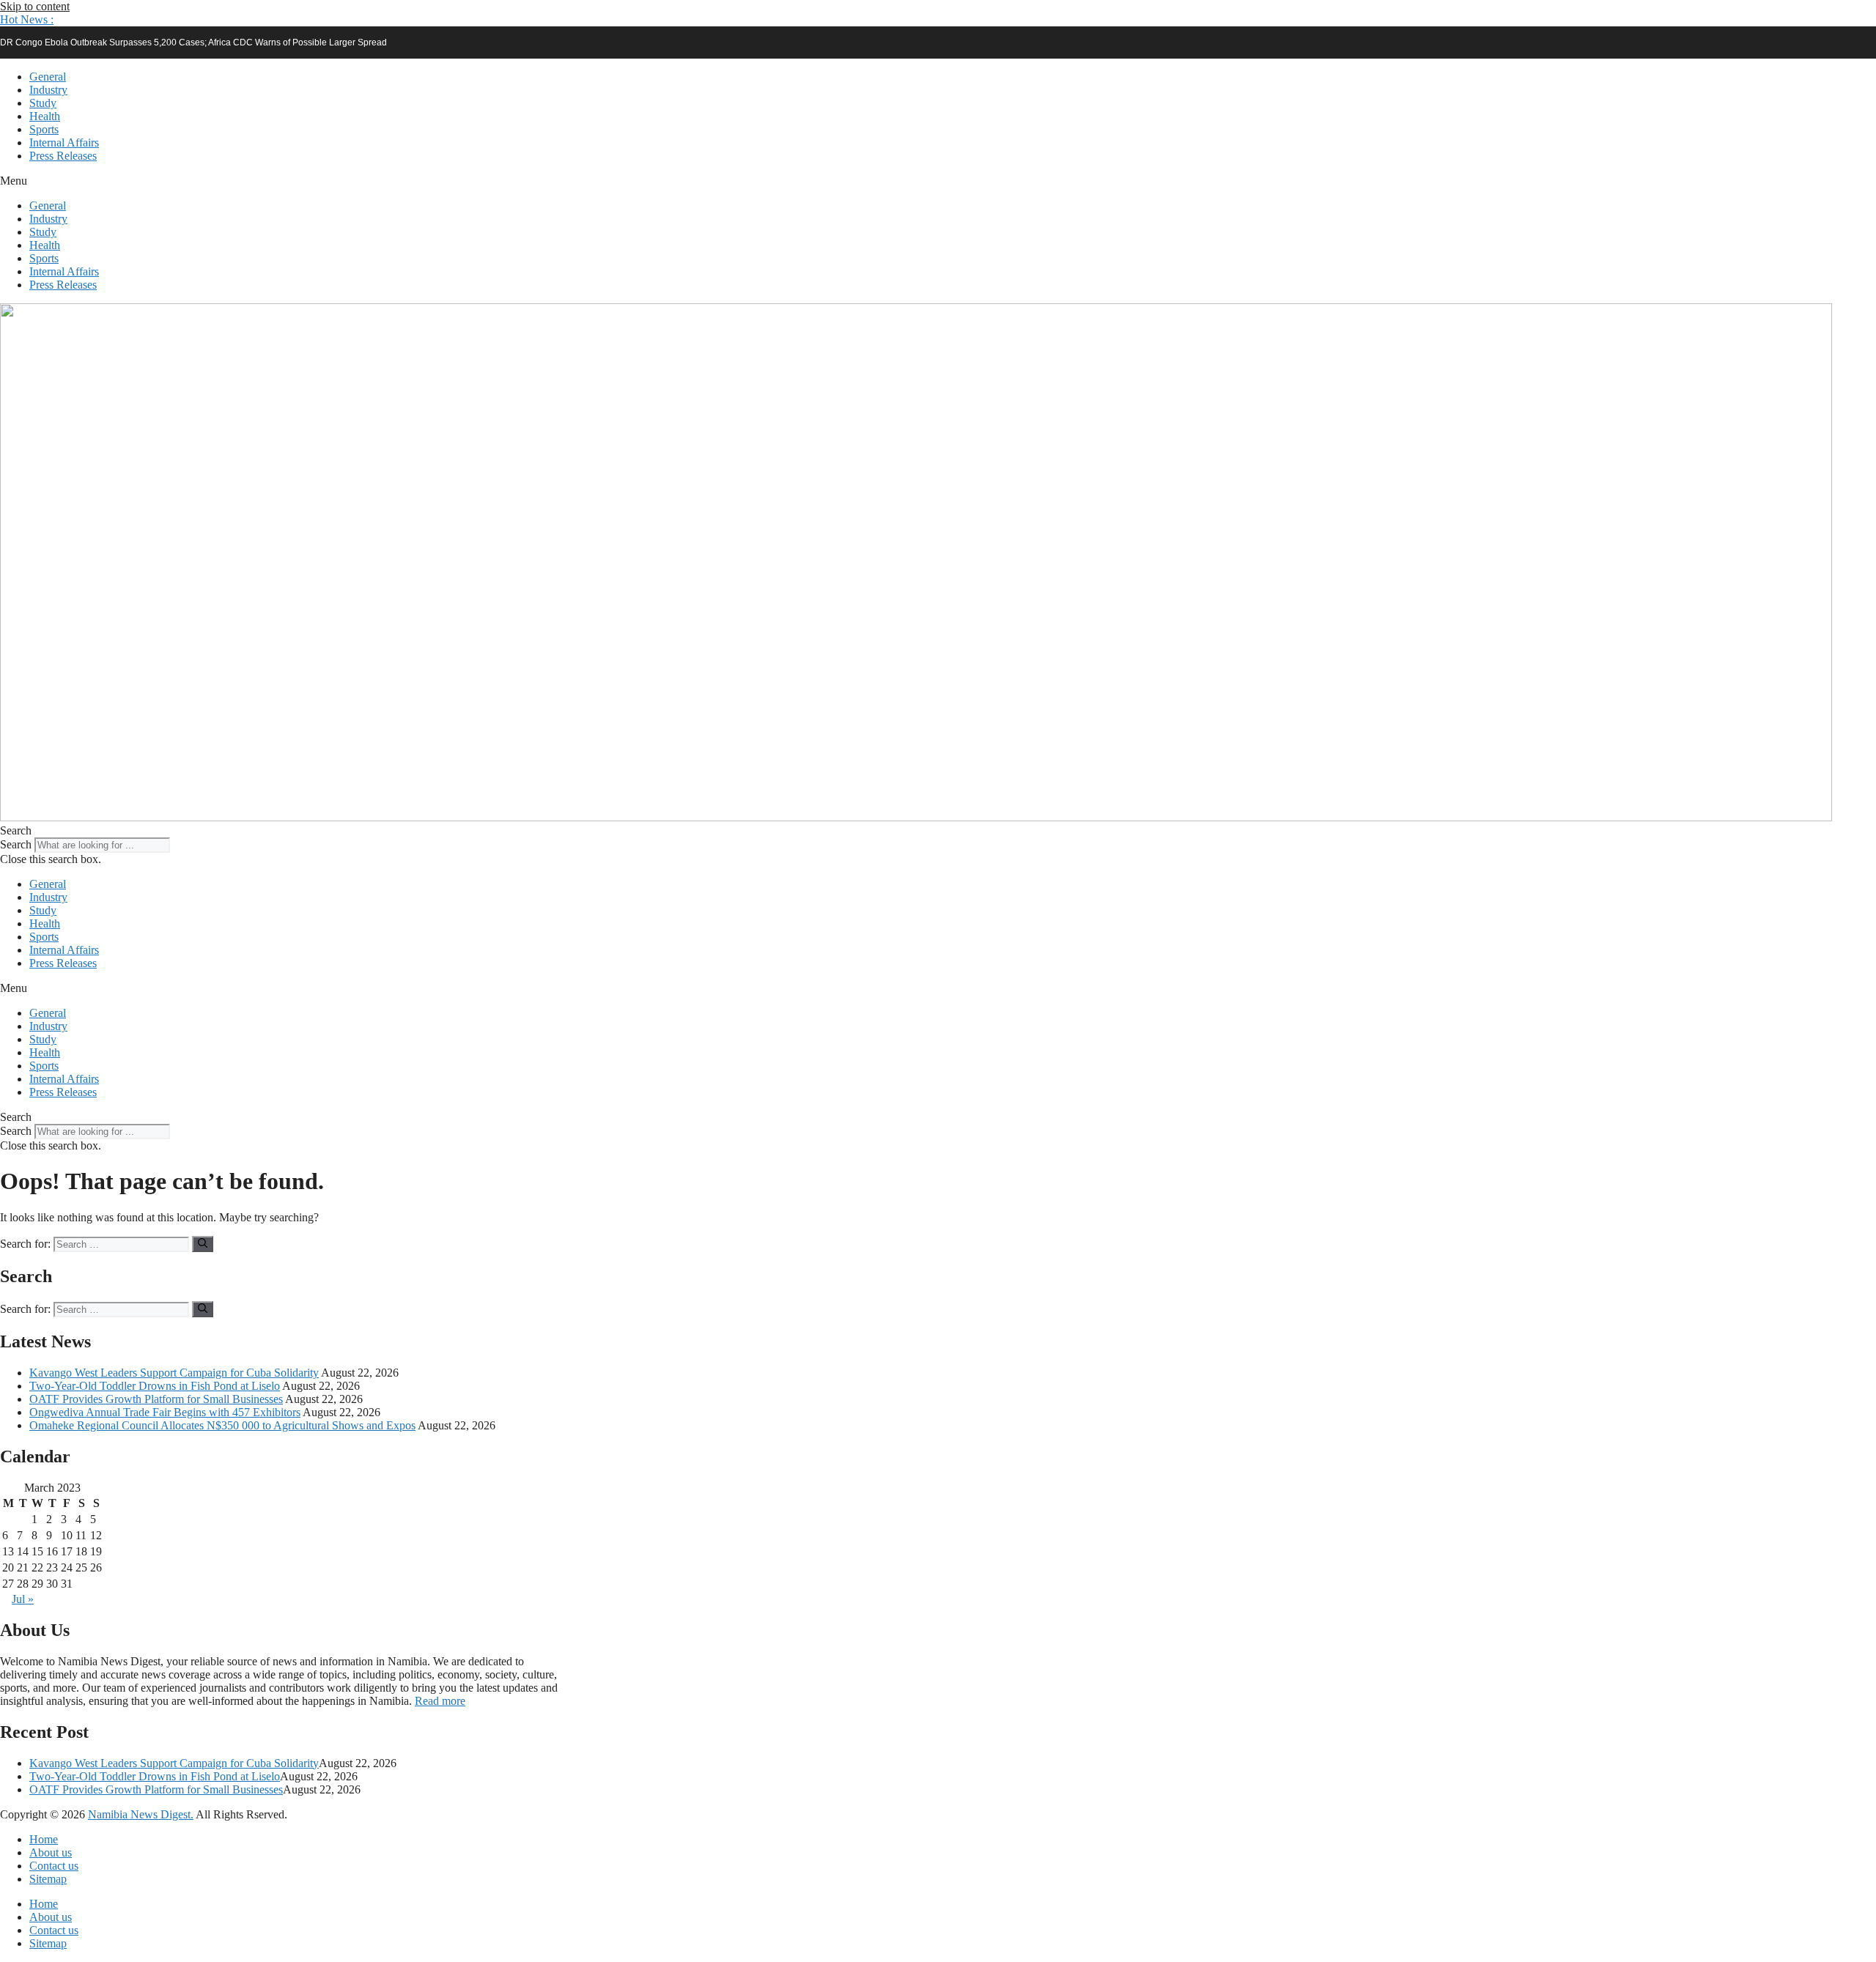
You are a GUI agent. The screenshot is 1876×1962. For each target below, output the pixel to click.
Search (16, 844)
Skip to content (35, 6)
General (48, 77)
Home (44, 1839)
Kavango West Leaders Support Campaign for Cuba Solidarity (174, 1373)
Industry (48, 90)
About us (51, 1852)
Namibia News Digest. (141, 1814)
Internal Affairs (64, 142)
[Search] (203, 1244)
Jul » (23, 1599)
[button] (27, 19)
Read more (440, 1701)
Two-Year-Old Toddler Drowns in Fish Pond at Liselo (155, 1386)
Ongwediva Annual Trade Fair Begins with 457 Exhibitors (165, 1412)
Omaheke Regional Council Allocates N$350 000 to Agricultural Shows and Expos (222, 1425)
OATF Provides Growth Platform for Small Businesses (156, 1399)
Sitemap (48, 1879)
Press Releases (63, 156)
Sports (44, 129)
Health (45, 116)
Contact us (54, 1866)
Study (43, 103)
